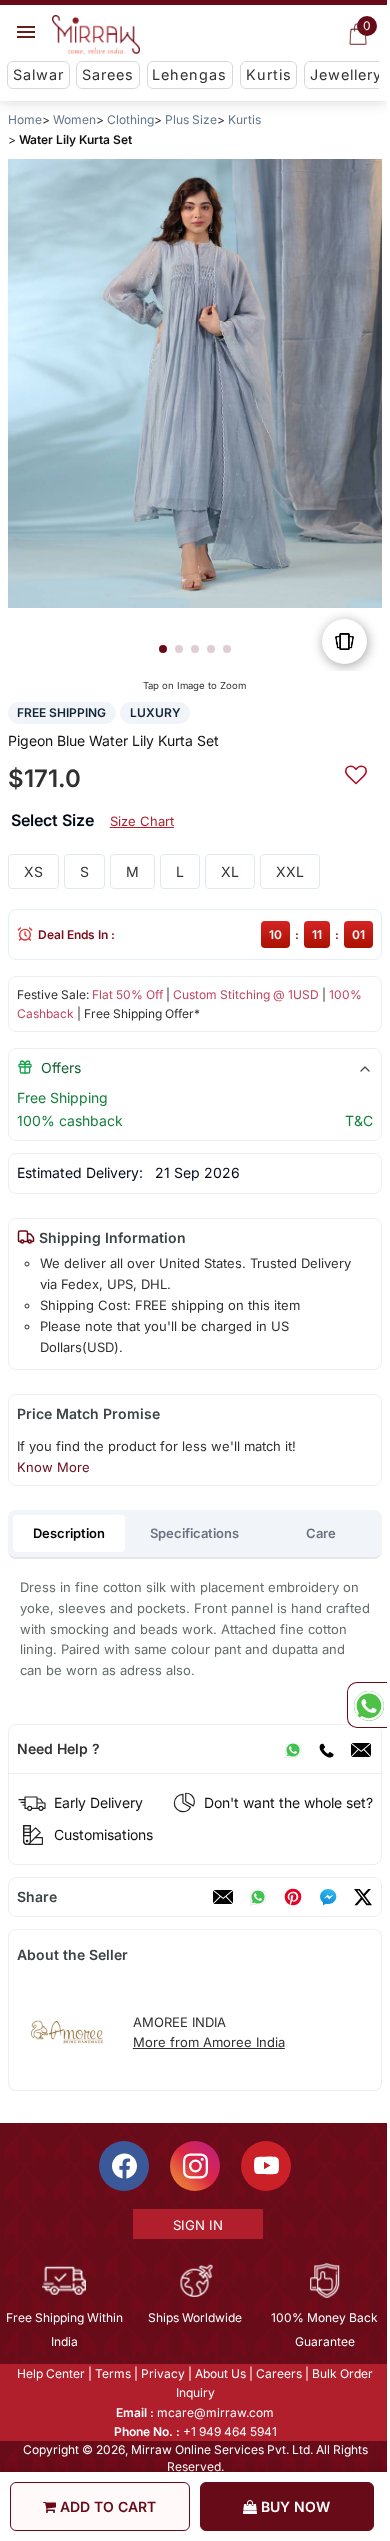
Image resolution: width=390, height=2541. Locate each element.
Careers (278, 2373)
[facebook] (328, 1897)
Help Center (50, 2373)
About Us (219, 2373)
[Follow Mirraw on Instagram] (194, 2166)
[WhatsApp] (293, 1749)
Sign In (196, 2225)
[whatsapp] (258, 1897)
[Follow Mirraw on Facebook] (123, 2166)
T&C (359, 1120)
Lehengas (189, 74)
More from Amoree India (209, 2042)
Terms (112, 2373)
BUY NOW (293, 2506)
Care (321, 1533)
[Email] (361, 1749)
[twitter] (363, 1897)
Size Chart (142, 821)
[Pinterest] (293, 1897)
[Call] (326, 1749)
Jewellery (346, 74)
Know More (53, 1467)
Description (69, 1533)
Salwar (38, 74)
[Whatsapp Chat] (367, 1705)
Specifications (194, 1533)
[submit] (356, 772)
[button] (163, 649)
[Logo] (96, 35)
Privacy (162, 2373)
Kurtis (269, 74)
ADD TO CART (106, 2506)
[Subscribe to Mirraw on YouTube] (265, 2166)
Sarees (108, 74)
